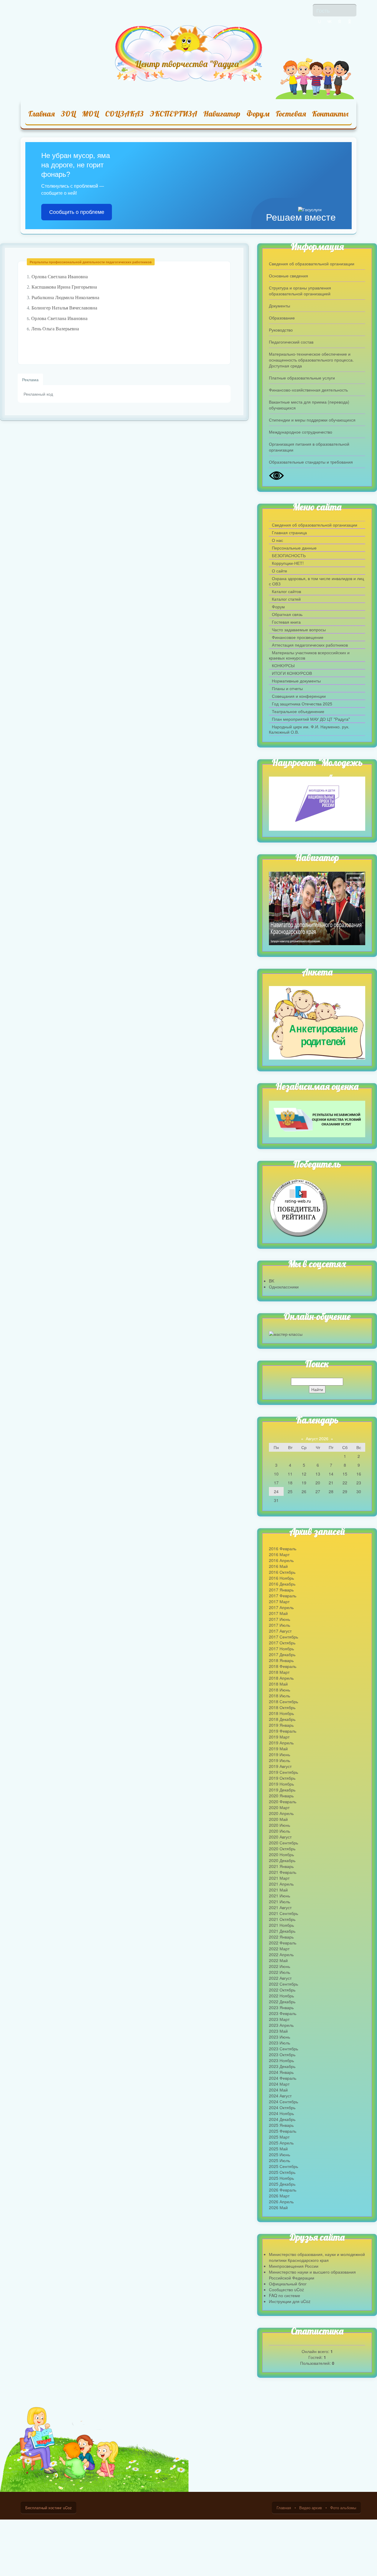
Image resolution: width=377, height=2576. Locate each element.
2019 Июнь (280, 1754)
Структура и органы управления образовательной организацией (300, 291)
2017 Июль (280, 1625)
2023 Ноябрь (281, 2060)
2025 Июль (280, 2160)
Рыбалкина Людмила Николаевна (65, 298)
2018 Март (279, 1672)
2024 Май (278, 2090)
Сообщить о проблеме (77, 212)
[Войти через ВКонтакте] (330, 21)
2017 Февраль (283, 1596)
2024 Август (280, 2096)
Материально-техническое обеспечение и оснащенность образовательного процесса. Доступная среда (311, 360)
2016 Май (278, 1566)
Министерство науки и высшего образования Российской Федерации (312, 2275)
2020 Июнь (280, 1825)
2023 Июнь (280, 2037)
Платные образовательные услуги (302, 378)
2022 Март (279, 1949)
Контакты (330, 114)
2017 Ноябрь (281, 1648)
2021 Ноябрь (281, 1925)
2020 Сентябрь (283, 1843)
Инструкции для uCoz (290, 2301)
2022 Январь (281, 1937)
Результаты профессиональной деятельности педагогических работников (91, 262)
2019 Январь (281, 1725)
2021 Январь (281, 1866)
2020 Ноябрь (281, 1854)
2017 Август (280, 1631)
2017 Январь (281, 1590)
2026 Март (279, 2196)
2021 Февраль (283, 1872)
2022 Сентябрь (283, 1984)
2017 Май (278, 1613)
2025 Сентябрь (283, 2166)
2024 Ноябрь (281, 2113)
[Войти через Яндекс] (340, 21)
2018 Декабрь (282, 1719)
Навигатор (222, 114)
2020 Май (278, 1819)
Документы (280, 306)
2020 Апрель (281, 1813)
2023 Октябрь (282, 2054)
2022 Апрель (281, 1954)
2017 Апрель (281, 1607)
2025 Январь (281, 2125)
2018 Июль (280, 1696)
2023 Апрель (281, 2025)
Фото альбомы (343, 2508)
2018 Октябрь (282, 1707)
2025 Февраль (283, 2131)
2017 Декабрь (282, 1654)
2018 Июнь (280, 1690)
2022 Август (280, 1978)
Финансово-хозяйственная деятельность (308, 390)
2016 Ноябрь (281, 1578)
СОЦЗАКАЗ (124, 114)
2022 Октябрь (282, 1990)
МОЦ (90, 114)
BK (272, 1281)
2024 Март (279, 2084)
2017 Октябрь (282, 1643)
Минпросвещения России (294, 2266)
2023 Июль (280, 2043)
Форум (258, 114)
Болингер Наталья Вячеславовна (65, 308)
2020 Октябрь (282, 1849)
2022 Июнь (280, 1966)
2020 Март (279, 1807)
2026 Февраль (283, 2190)
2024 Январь (281, 2072)
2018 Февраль (283, 1666)
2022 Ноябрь (281, 1996)
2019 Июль (280, 1760)
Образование (282, 318)
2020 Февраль (283, 1801)
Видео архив (311, 2508)
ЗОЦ (68, 114)
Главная (42, 114)
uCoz (67, 2508)
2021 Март (279, 1878)
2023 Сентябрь (283, 2049)
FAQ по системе (285, 2295)
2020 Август (280, 1837)
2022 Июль (280, 1972)
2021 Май (278, 1890)
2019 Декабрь (282, 1790)
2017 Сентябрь (283, 1637)
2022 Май (278, 1960)
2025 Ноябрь (281, 2178)
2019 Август (280, 1766)
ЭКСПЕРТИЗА (173, 114)
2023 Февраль (283, 2013)
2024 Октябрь (282, 2107)
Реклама (30, 379)
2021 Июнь (280, 1896)
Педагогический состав (291, 342)
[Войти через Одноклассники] (350, 21)
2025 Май (278, 2149)
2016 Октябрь (282, 1572)
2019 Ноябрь (281, 1784)
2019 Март (279, 1737)
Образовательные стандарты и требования (311, 462)
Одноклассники (284, 1287)
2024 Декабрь (282, 2119)
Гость (323, 10)
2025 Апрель (281, 2143)
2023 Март (279, 2019)
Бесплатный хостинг (44, 2508)
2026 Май (278, 2207)
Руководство (281, 330)
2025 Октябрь (282, 2172)
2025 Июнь (280, 2154)
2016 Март (279, 1554)
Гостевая (291, 114)
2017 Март (279, 1601)
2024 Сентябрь (283, 2102)
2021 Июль (280, 1901)
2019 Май (278, 1749)
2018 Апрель (281, 1678)
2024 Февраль (283, 2078)
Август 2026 (317, 1438)
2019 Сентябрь (283, 1772)
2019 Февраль (283, 1731)
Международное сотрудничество (301, 432)
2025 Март (279, 2137)
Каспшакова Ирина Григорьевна (64, 287)
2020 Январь (281, 1796)
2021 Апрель (281, 1884)
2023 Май (278, 2031)
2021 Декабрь (282, 1931)
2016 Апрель (281, 1560)
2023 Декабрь (282, 2066)
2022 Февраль (283, 1943)
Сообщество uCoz (286, 2289)
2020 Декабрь (282, 1860)
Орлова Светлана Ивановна (60, 277)
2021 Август (280, 1907)
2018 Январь (281, 1660)
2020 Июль (280, 1831)
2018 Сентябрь (283, 1701)
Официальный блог (288, 2284)
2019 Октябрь (282, 1778)
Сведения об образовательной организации (312, 264)
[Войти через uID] (320, 21)
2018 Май (278, 1684)
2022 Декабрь (282, 2001)
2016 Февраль (283, 1548)
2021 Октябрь (282, 1919)
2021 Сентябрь (283, 1913)
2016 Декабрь (282, 1584)
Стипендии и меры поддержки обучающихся (312, 420)
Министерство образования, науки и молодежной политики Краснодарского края (317, 2257)
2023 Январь (281, 2007)
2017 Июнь (280, 1619)
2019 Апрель (281, 1743)
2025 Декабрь (282, 2184)
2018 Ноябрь (281, 1713)
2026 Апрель (281, 2202)
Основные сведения (288, 276)
